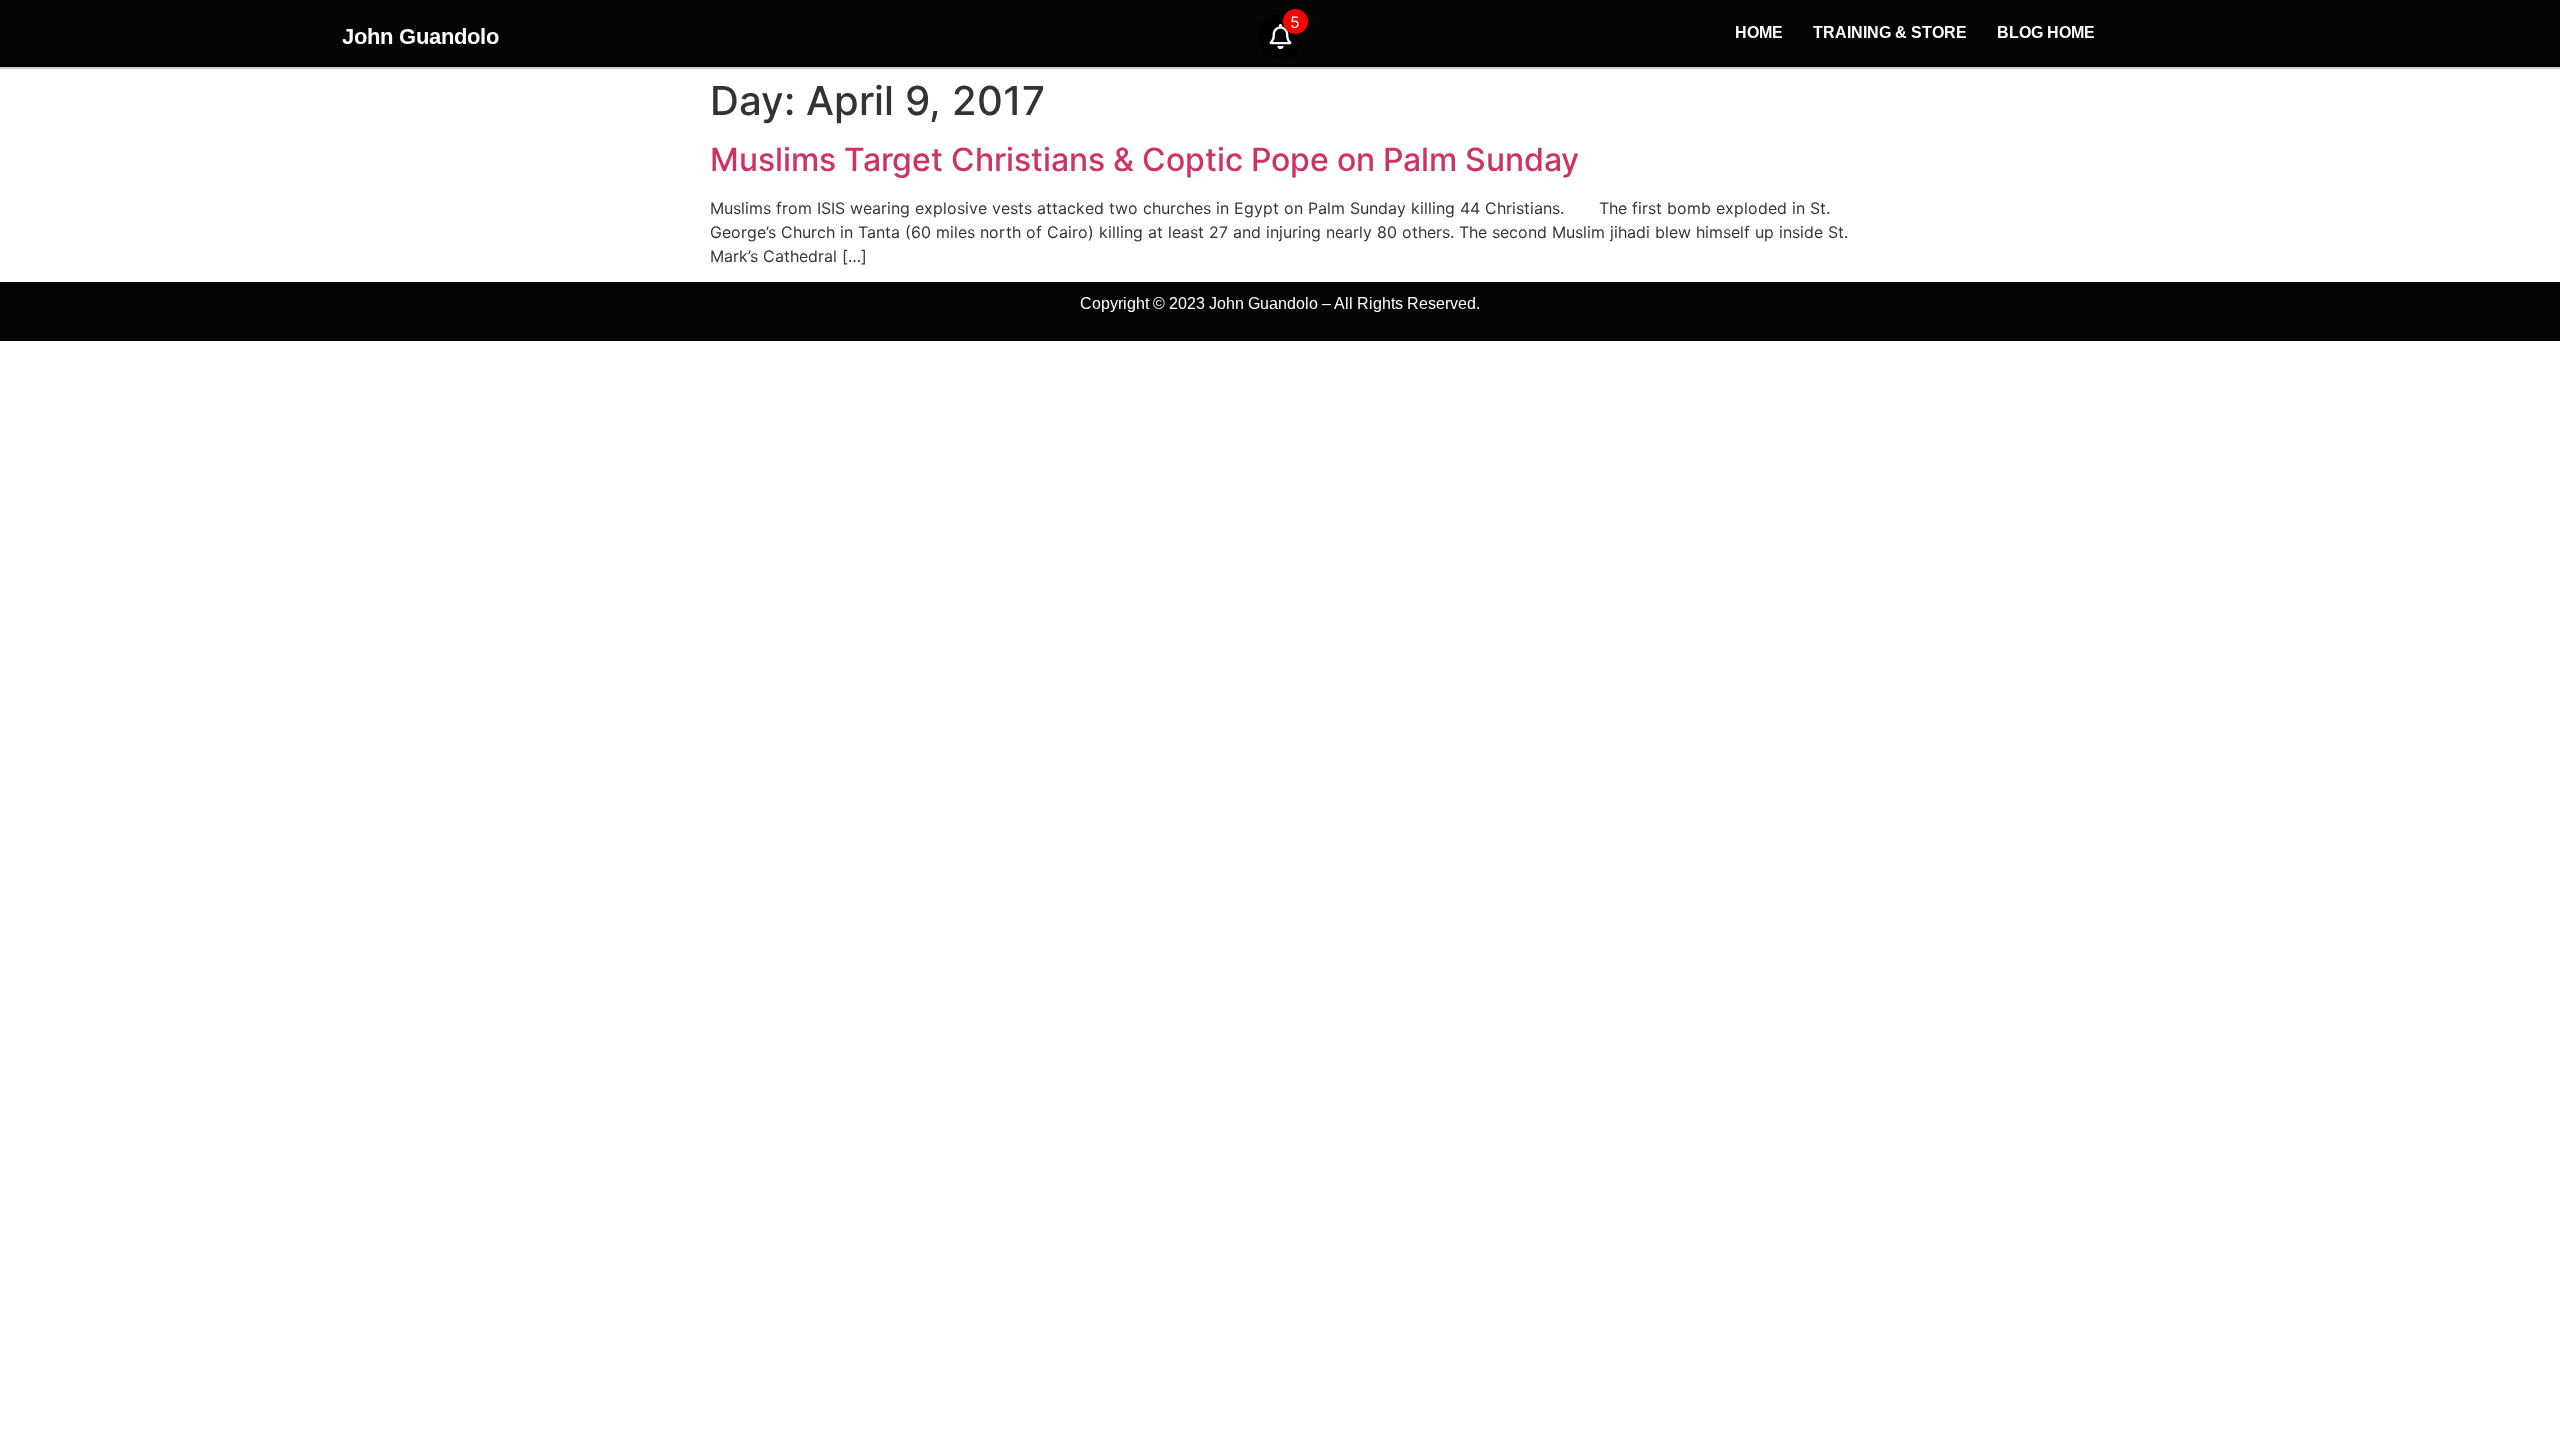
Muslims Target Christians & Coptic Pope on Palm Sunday (1144, 159)
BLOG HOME (2046, 32)
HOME (1759, 32)
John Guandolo (420, 36)
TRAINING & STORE (1890, 32)
